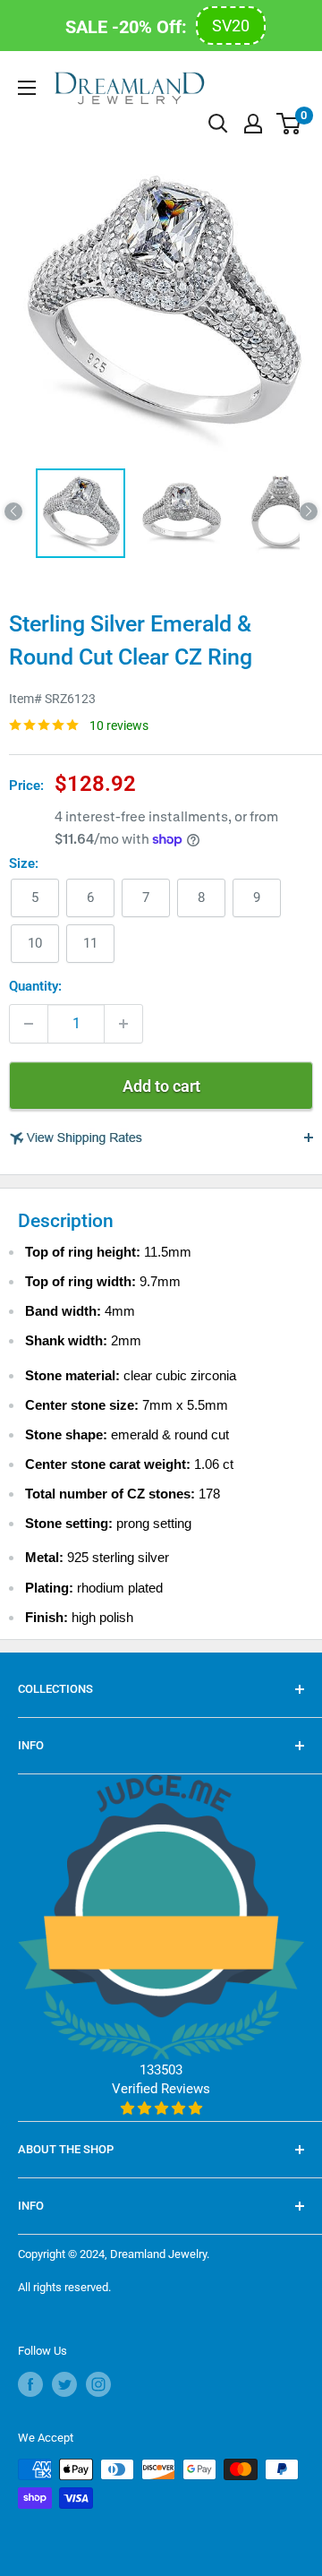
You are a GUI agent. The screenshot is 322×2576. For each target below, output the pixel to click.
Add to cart (161, 1086)
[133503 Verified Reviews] (161, 2108)
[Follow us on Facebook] (30, 2384)
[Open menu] (27, 88)
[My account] (253, 124)
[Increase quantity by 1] (123, 1024)
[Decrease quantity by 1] (29, 1024)
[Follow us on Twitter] (64, 2384)
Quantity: (35, 986)
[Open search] (218, 124)
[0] (289, 124)
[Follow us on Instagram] (98, 2384)
